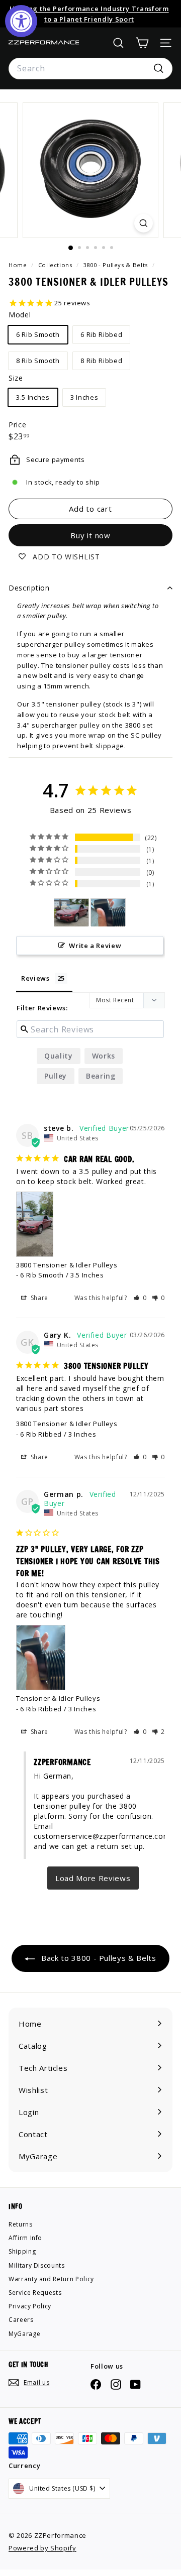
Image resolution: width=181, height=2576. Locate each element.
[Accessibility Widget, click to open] (21, 21)
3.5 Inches (33, 397)
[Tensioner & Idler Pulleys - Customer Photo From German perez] (108, 913)
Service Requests (35, 2293)
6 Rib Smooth (38, 334)
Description (29, 588)
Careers (21, 2320)
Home (19, 265)
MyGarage (24, 2334)
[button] (140, 1298)
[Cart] (142, 43)
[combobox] (90, 69)
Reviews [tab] (35, 978)
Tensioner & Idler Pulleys (58, 1698)
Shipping (22, 2251)
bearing (101, 1076)
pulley (56, 1076)
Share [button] (38, 1298)
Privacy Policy (30, 2306)
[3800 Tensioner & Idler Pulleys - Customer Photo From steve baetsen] (71, 913)
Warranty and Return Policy (51, 2279)
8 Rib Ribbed (101, 361)
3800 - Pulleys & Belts (116, 265)
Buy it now (90, 535)
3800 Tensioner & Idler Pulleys (67, 1265)
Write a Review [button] (95, 946)
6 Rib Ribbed (101, 334)
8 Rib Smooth (38, 361)
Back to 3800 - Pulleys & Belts (97, 1958)
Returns (21, 2224)
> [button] (93, 1878)
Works (104, 1056)
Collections (56, 265)
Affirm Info (25, 2238)
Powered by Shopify (42, 2548)
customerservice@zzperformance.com (102, 1836)
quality (59, 1056)
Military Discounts (37, 2265)
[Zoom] (144, 223)
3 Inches (84, 397)
